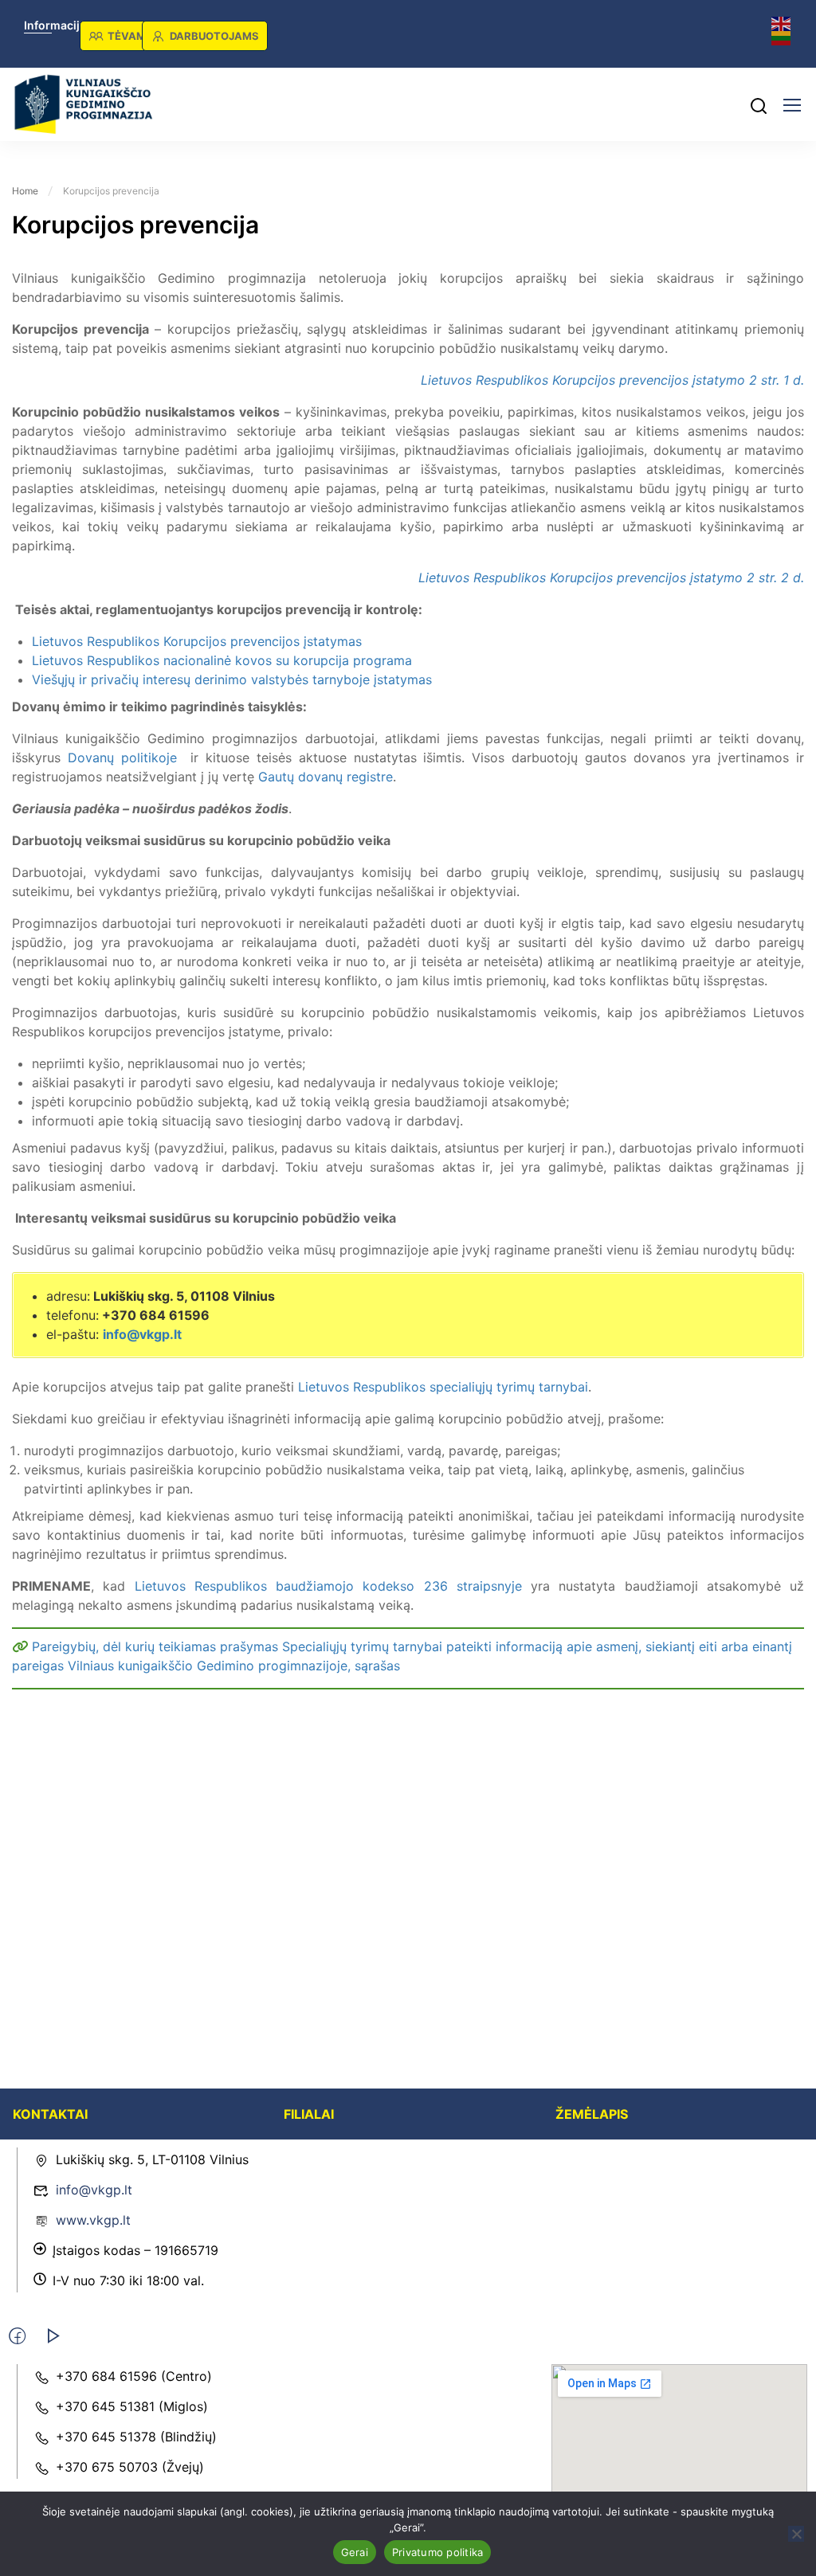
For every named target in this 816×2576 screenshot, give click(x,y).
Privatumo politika (438, 2552)
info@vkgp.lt (142, 1334)
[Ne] (796, 2534)
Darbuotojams (214, 36)
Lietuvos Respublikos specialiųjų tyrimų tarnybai (443, 1387)
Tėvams (130, 36)
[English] (782, 23)
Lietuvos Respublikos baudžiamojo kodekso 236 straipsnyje (328, 1586)
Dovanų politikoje (122, 758)
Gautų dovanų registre (326, 777)
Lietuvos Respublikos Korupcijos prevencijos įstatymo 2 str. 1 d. (612, 380)
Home (25, 191)
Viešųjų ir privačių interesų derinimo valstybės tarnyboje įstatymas (232, 679)
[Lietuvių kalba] (782, 37)
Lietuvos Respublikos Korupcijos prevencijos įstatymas (197, 641)
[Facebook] (17, 2336)
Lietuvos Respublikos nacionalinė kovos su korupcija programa (222, 660)
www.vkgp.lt (93, 2220)
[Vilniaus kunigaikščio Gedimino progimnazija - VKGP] (84, 104)
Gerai (355, 2552)
